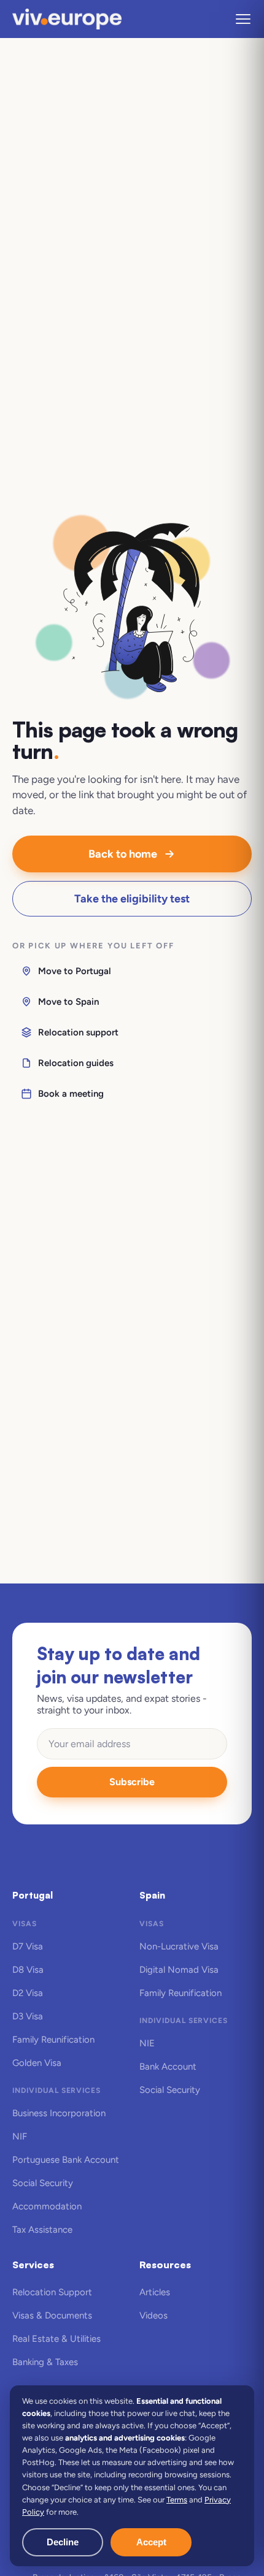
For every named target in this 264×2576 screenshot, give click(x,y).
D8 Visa (28, 1970)
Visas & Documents (52, 2315)
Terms (177, 2500)
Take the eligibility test (132, 899)
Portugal (33, 1895)
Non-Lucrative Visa (179, 1946)
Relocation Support (52, 2292)
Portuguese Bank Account (66, 2160)
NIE (147, 2043)
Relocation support (78, 1032)
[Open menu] (243, 19)
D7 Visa (28, 1946)
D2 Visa (28, 1993)
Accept (151, 2542)
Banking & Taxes (45, 2362)
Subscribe (132, 1782)
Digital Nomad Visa (179, 1970)
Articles (155, 2292)
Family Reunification (53, 2040)
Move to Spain (68, 1002)
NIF (20, 2136)
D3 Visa (28, 2016)
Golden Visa (37, 2063)
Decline (63, 2542)
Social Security (43, 2183)
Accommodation (47, 2206)
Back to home (123, 854)
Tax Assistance (42, 2230)
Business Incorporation (59, 2113)
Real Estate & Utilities (56, 2339)
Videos (153, 2315)
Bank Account (168, 2067)
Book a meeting (71, 1094)
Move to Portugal (75, 971)
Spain (152, 1895)
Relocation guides (76, 1063)
